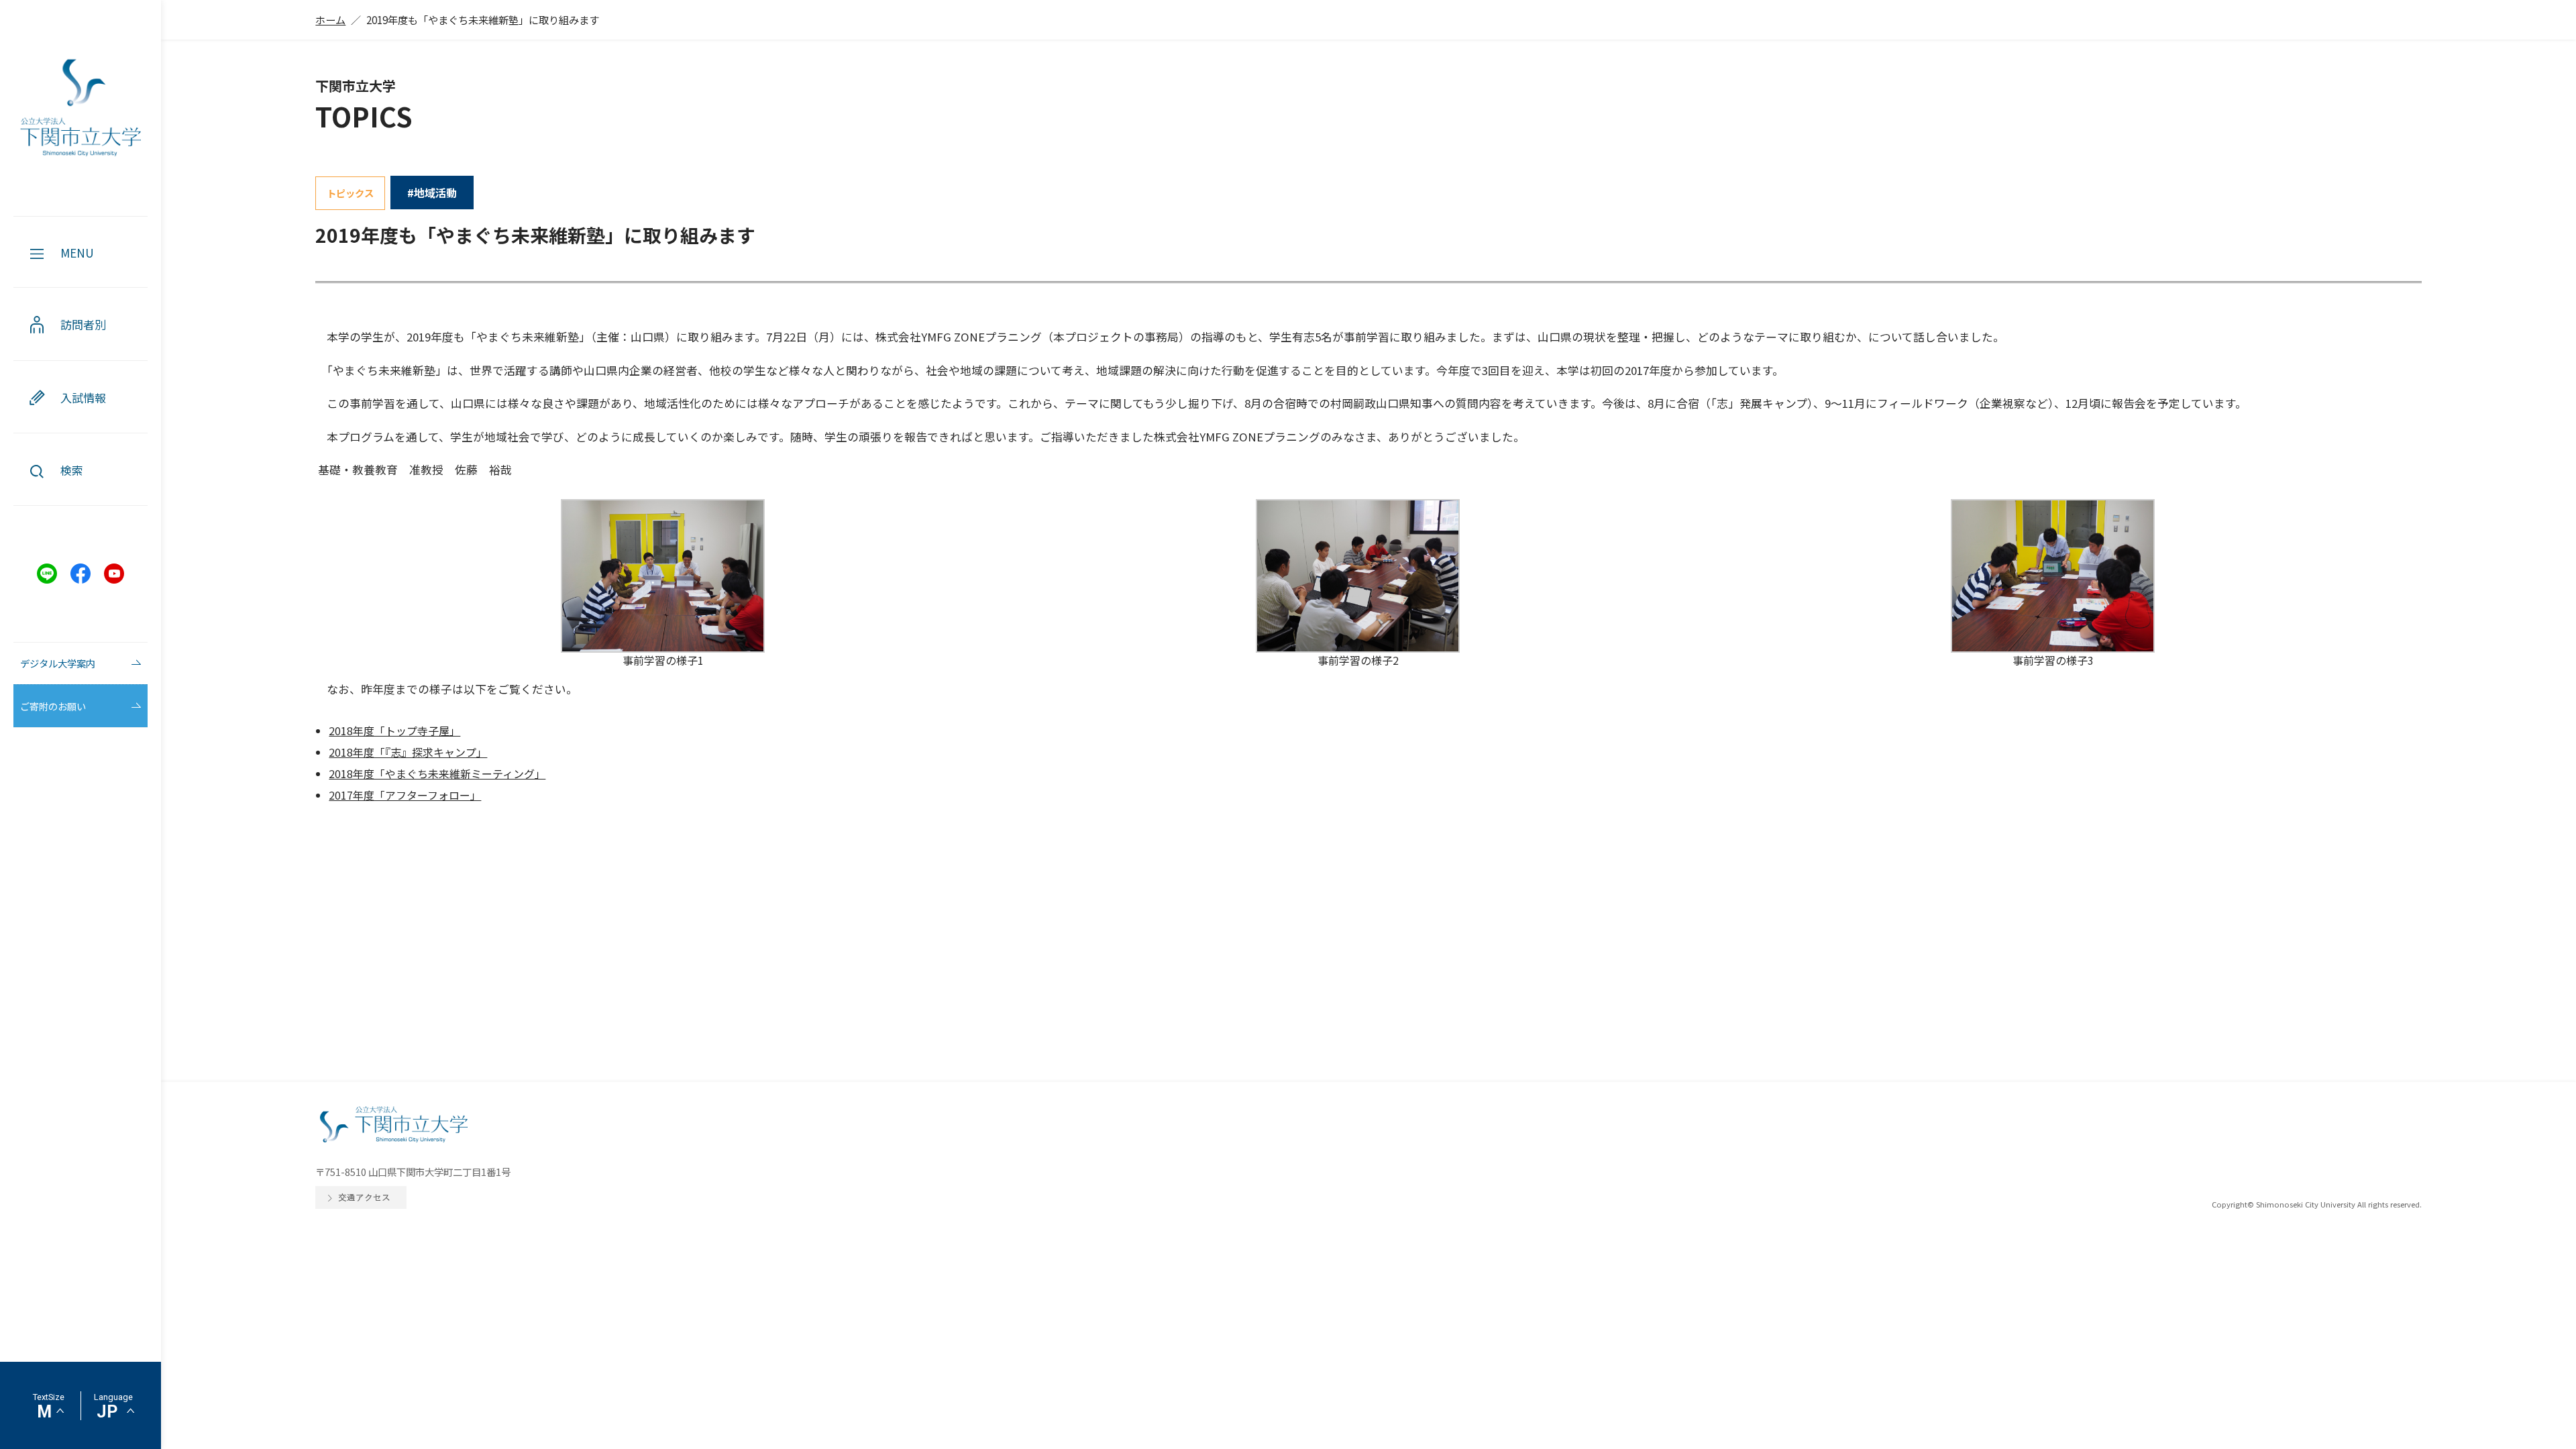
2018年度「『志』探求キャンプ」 (408, 752)
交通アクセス (364, 1197)
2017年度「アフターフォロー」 (405, 795)
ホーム (330, 19)
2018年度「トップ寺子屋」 (394, 731)
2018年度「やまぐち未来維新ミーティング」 (437, 773)
